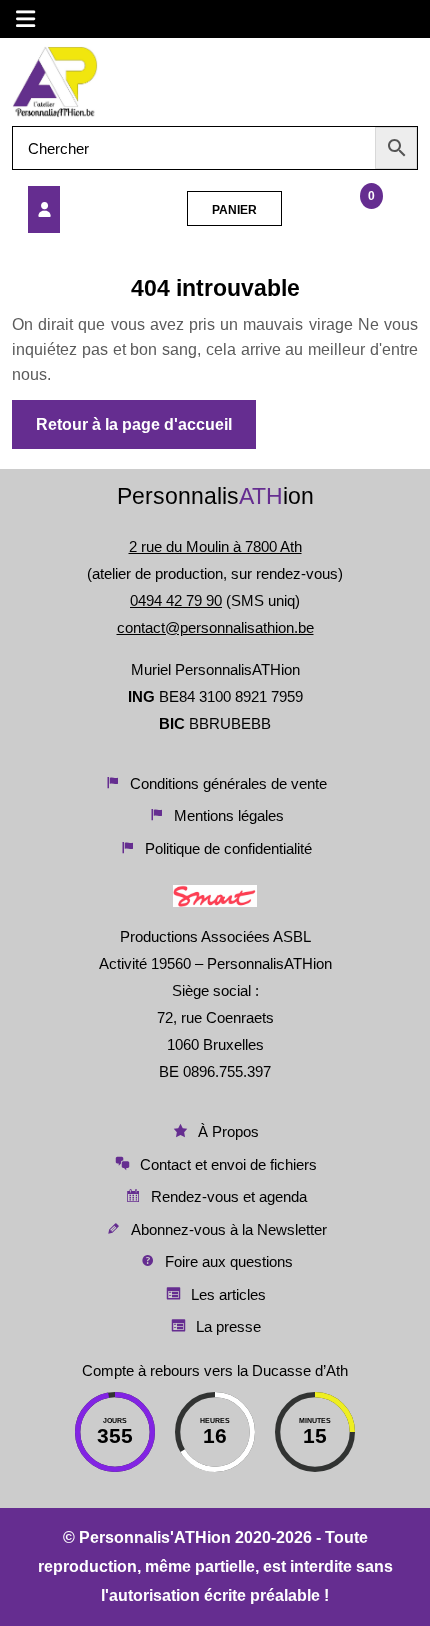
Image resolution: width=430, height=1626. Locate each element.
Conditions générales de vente (228, 783)
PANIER (234, 210)
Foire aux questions (229, 1261)
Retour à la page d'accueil (146, 432)
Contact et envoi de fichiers (228, 1164)
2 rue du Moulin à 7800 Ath (215, 546)
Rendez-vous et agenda (229, 1196)
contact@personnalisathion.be (215, 627)
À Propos (228, 1131)
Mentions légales (229, 815)
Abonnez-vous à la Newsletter (229, 1229)
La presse (228, 1326)
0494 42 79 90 (176, 600)
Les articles (228, 1294)
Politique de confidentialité (228, 848)
